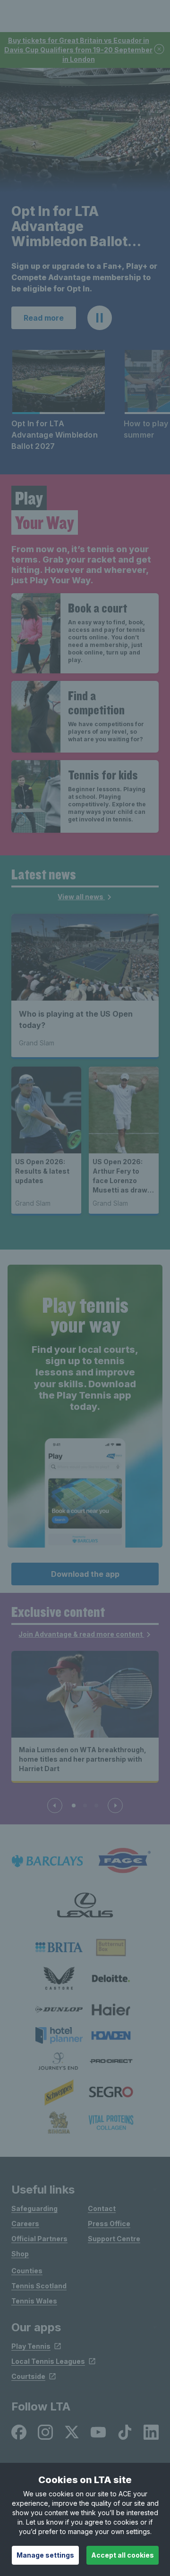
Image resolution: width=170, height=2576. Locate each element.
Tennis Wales (34, 2301)
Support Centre (114, 2239)
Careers (25, 2224)
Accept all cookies (123, 2555)
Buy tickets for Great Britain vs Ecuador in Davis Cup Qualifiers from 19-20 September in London (78, 50)
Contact (102, 2208)
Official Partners (39, 2239)
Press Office (109, 2224)
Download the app (85, 1574)
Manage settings (45, 2555)
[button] (100, 318)
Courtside (28, 2376)
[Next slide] (115, 1806)
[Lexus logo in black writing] (85, 1905)
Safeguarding (34, 2208)
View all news (81, 897)
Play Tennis (31, 2346)
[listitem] (59, 1947)
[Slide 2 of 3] (85, 1806)
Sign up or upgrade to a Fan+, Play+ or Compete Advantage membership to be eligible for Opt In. (84, 277)
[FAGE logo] (123, 1861)
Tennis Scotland (39, 2286)
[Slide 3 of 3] (96, 1806)
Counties (27, 2271)
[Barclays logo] (47, 1861)
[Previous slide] (55, 1806)
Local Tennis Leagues (48, 2361)
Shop (20, 2254)
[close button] (160, 50)
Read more (44, 318)
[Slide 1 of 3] (74, 1806)
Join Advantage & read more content (81, 1634)
